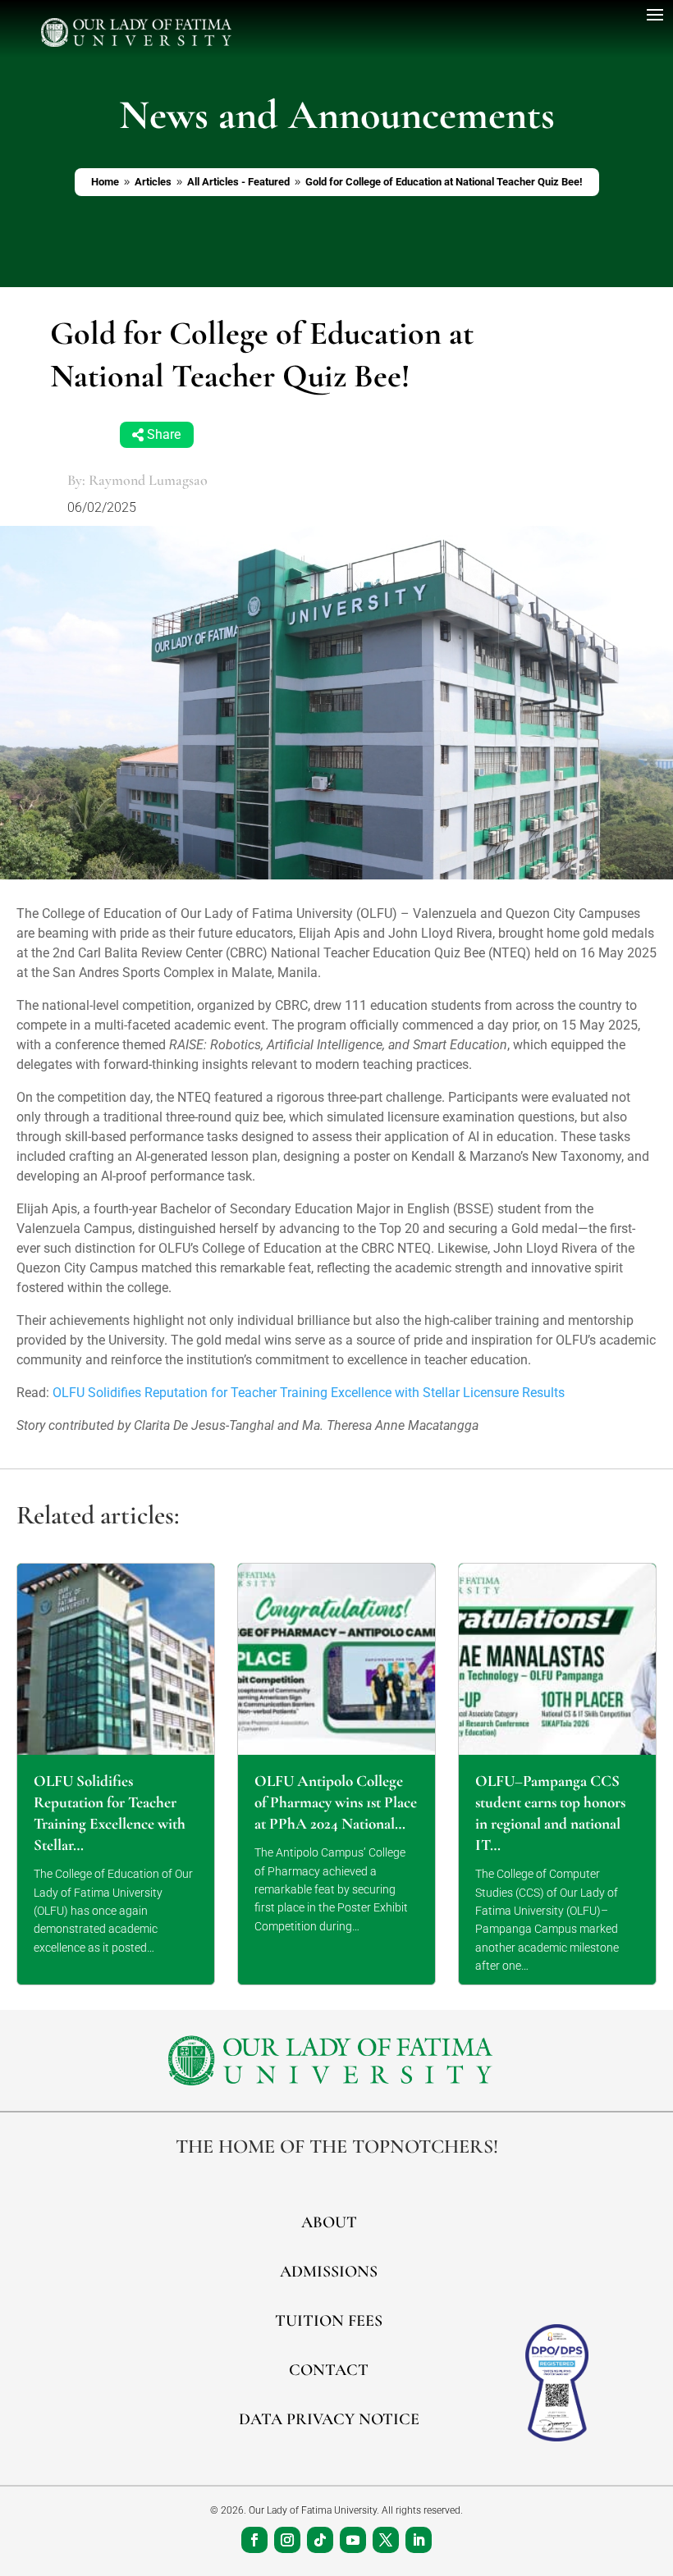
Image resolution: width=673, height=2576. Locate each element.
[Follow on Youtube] (353, 2540)
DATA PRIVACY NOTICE (329, 2419)
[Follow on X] (386, 2540)
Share (164, 435)
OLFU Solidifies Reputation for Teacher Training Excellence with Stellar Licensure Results (309, 1393)
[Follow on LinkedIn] (419, 2540)
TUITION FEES (329, 2321)
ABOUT (329, 2222)
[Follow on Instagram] (287, 2540)
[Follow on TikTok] (320, 2540)
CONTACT (329, 2370)
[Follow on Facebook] (254, 2540)
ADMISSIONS (329, 2272)
